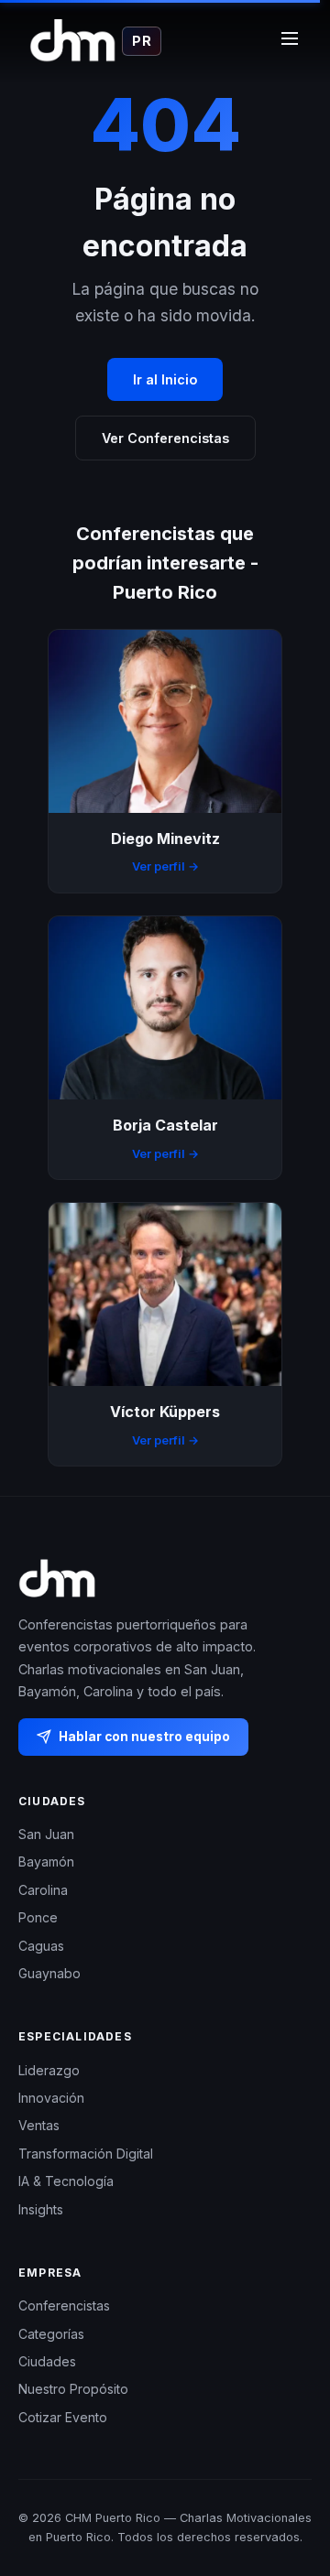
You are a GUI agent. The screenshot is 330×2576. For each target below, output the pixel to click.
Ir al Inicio (165, 379)
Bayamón (46, 1862)
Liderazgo (49, 2070)
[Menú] (290, 41)
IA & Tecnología (66, 2181)
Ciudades (47, 2361)
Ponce (38, 1918)
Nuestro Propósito (73, 2390)
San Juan (46, 1834)
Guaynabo (49, 1973)
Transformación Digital (86, 2154)
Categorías (51, 2334)
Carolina (43, 1890)
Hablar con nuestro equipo (144, 1737)
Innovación (51, 2098)
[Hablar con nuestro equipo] (293, 2489)
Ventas (39, 2126)
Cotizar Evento (63, 2417)
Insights (41, 2209)
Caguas (41, 1946)
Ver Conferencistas (165, 438)
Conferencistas (64, 2305)
